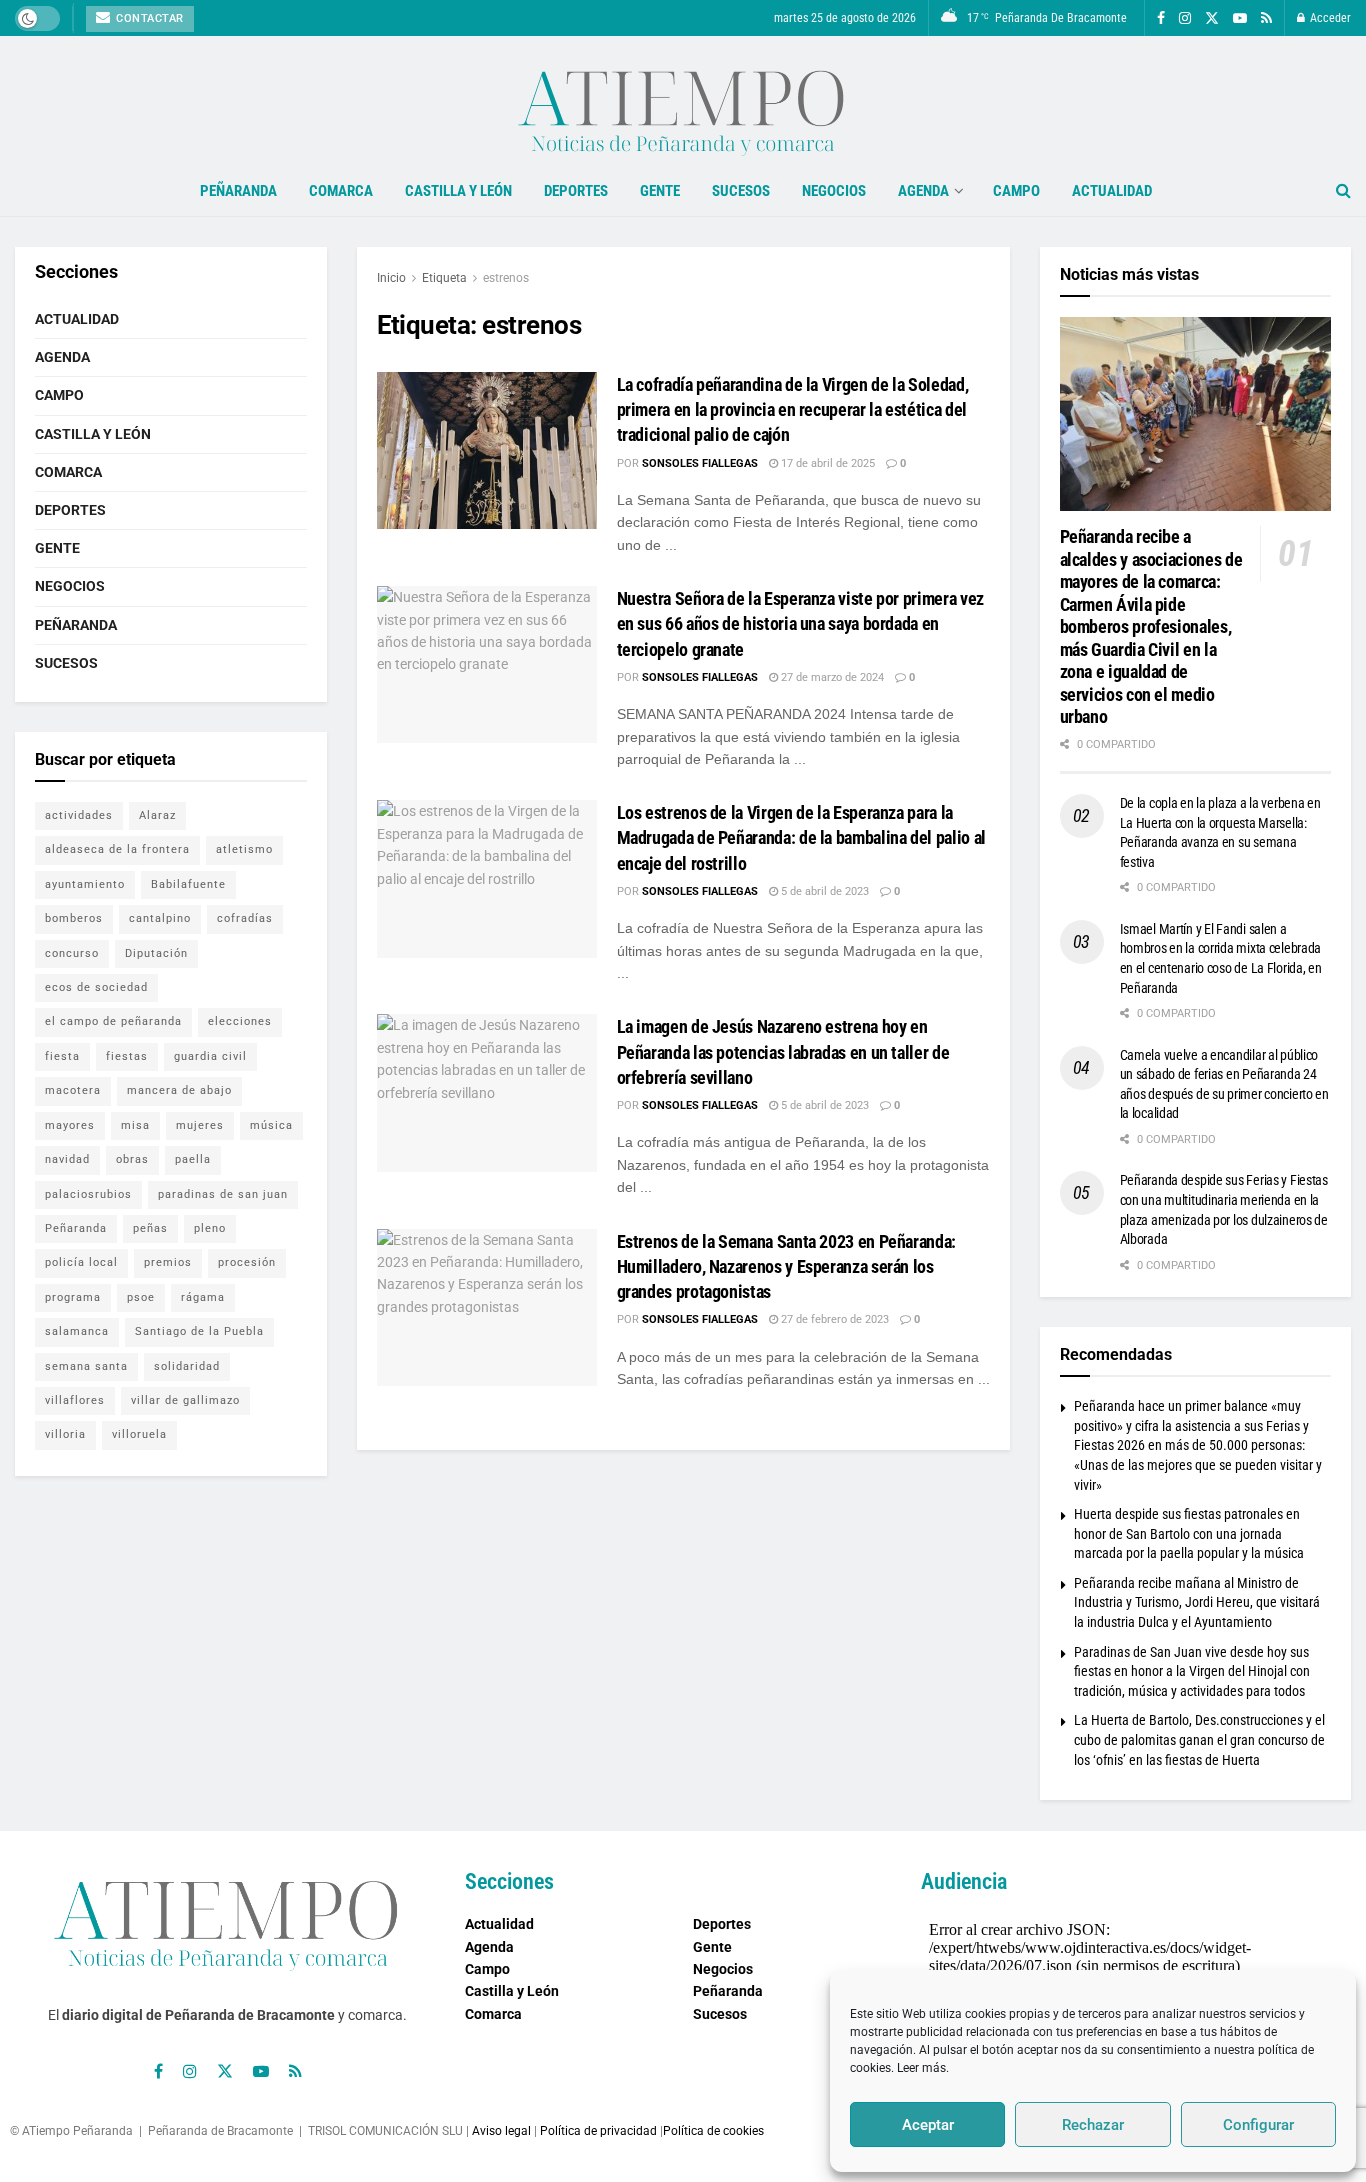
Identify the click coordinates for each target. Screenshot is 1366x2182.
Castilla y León (458, 191)
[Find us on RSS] (1266, 18)
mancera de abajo (179, 1090)
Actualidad (1112, 191)
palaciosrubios (88, 1194)
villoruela (139, 1434)
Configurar (1258, 2125)
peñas (150, 1228)
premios (168, 1262)
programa (73, 1297)
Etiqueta (444, 278)
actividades (79, 815)
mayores (70, 1125)
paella (193, 1159)
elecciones (240, 1021)
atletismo (244, 849)
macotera (73, 1090)
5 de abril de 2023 (823, 891)
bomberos (74, 918)
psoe (141, 1297)
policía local (81, 1262)
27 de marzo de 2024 (831, 677)
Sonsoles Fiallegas (700, 463)
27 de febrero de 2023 (833, 1319)
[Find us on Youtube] (1240, 18)
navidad (67, 1159)
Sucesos (741, 191)
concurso (72, 953)
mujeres (200, 1125)
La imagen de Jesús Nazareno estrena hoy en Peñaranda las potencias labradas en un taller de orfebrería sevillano (783, 1051)
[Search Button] (1343, 191)
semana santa (86, 1366)
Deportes (576, 191)
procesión (247, 1262)
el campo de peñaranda (113, 1021)
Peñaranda (238, 191)
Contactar (148, 18)
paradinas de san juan (223, 1194)
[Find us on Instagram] (1185, 18)
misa (135, 1125)
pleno (210, 1228)
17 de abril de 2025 (826, 463)
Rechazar (1093, 2125)
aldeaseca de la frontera (117, 849)
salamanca (77, 1331)
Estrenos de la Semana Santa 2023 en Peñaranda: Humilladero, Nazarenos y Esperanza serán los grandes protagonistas (786, 1266)
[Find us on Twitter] (1212, 18)
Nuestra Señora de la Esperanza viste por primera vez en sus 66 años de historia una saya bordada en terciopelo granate (800, 623)
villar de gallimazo (185, 1400)
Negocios (834, 191)
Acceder (1329, 18)
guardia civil (210, 1056)
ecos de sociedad (96, 987)
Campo (1016, 191)
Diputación (156, 953)
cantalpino (160, 918)
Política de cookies (713, 2131)
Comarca (341, 191)
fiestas (127, 1056)
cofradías (245, 918)
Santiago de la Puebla (199, 1331)
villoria (65, 1434)
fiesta (62, 1056)
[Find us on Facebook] (1161, 18)
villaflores (75, 1400)
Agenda (923, 191)
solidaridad (187, 1366)
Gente (660, 191)
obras (132, 1159)
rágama (203, 1297)
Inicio (391, 278)
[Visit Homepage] (683, 101)
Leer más (921, 2068)
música (271, 1125)
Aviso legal (501, 2131)
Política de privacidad (598, 2131)
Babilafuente (188, 884)
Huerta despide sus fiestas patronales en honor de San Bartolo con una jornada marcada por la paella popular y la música (1189, 1533)
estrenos (506, 278)
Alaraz (157, 815)
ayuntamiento (85, 884)
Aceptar (928, 2125)
